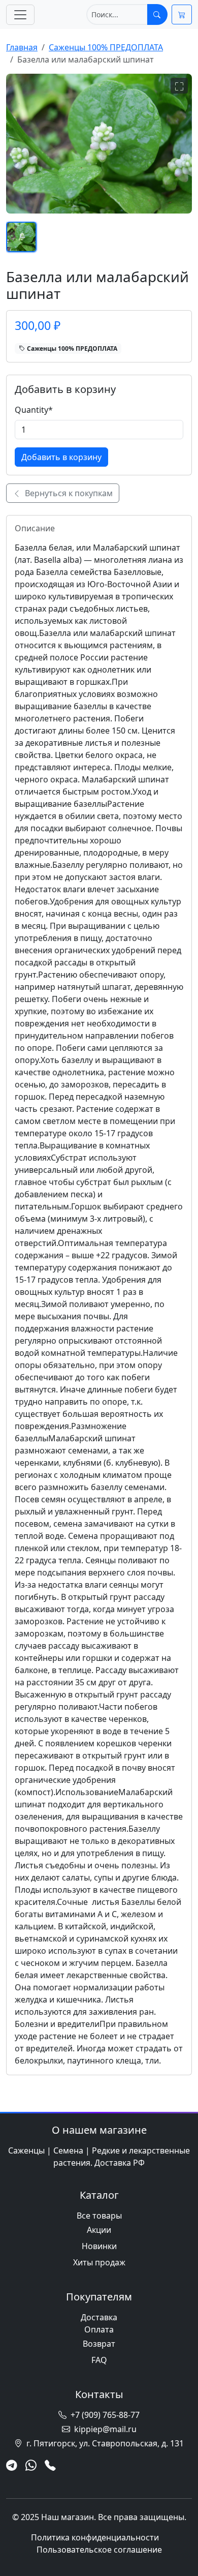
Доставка (99, 2317)
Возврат (99, 2344)
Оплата (99, 2329)
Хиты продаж (99, 2262)
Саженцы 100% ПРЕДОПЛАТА (106, 47)
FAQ (99, 2360)
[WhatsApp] (31, 2466)
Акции (99, 2230)
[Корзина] (182, 14)
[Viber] (50, 2466)
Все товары (99, 2216)
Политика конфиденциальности (95, 2537)
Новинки (99, 2246)
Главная (22, 47)
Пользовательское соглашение (99, 2550)
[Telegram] (12, 2466)
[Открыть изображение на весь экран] (179, 86)
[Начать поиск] (157, 14)
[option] (21, 237)
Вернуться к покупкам (68, 493)
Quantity (34, 410)
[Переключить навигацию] (20, 15)
